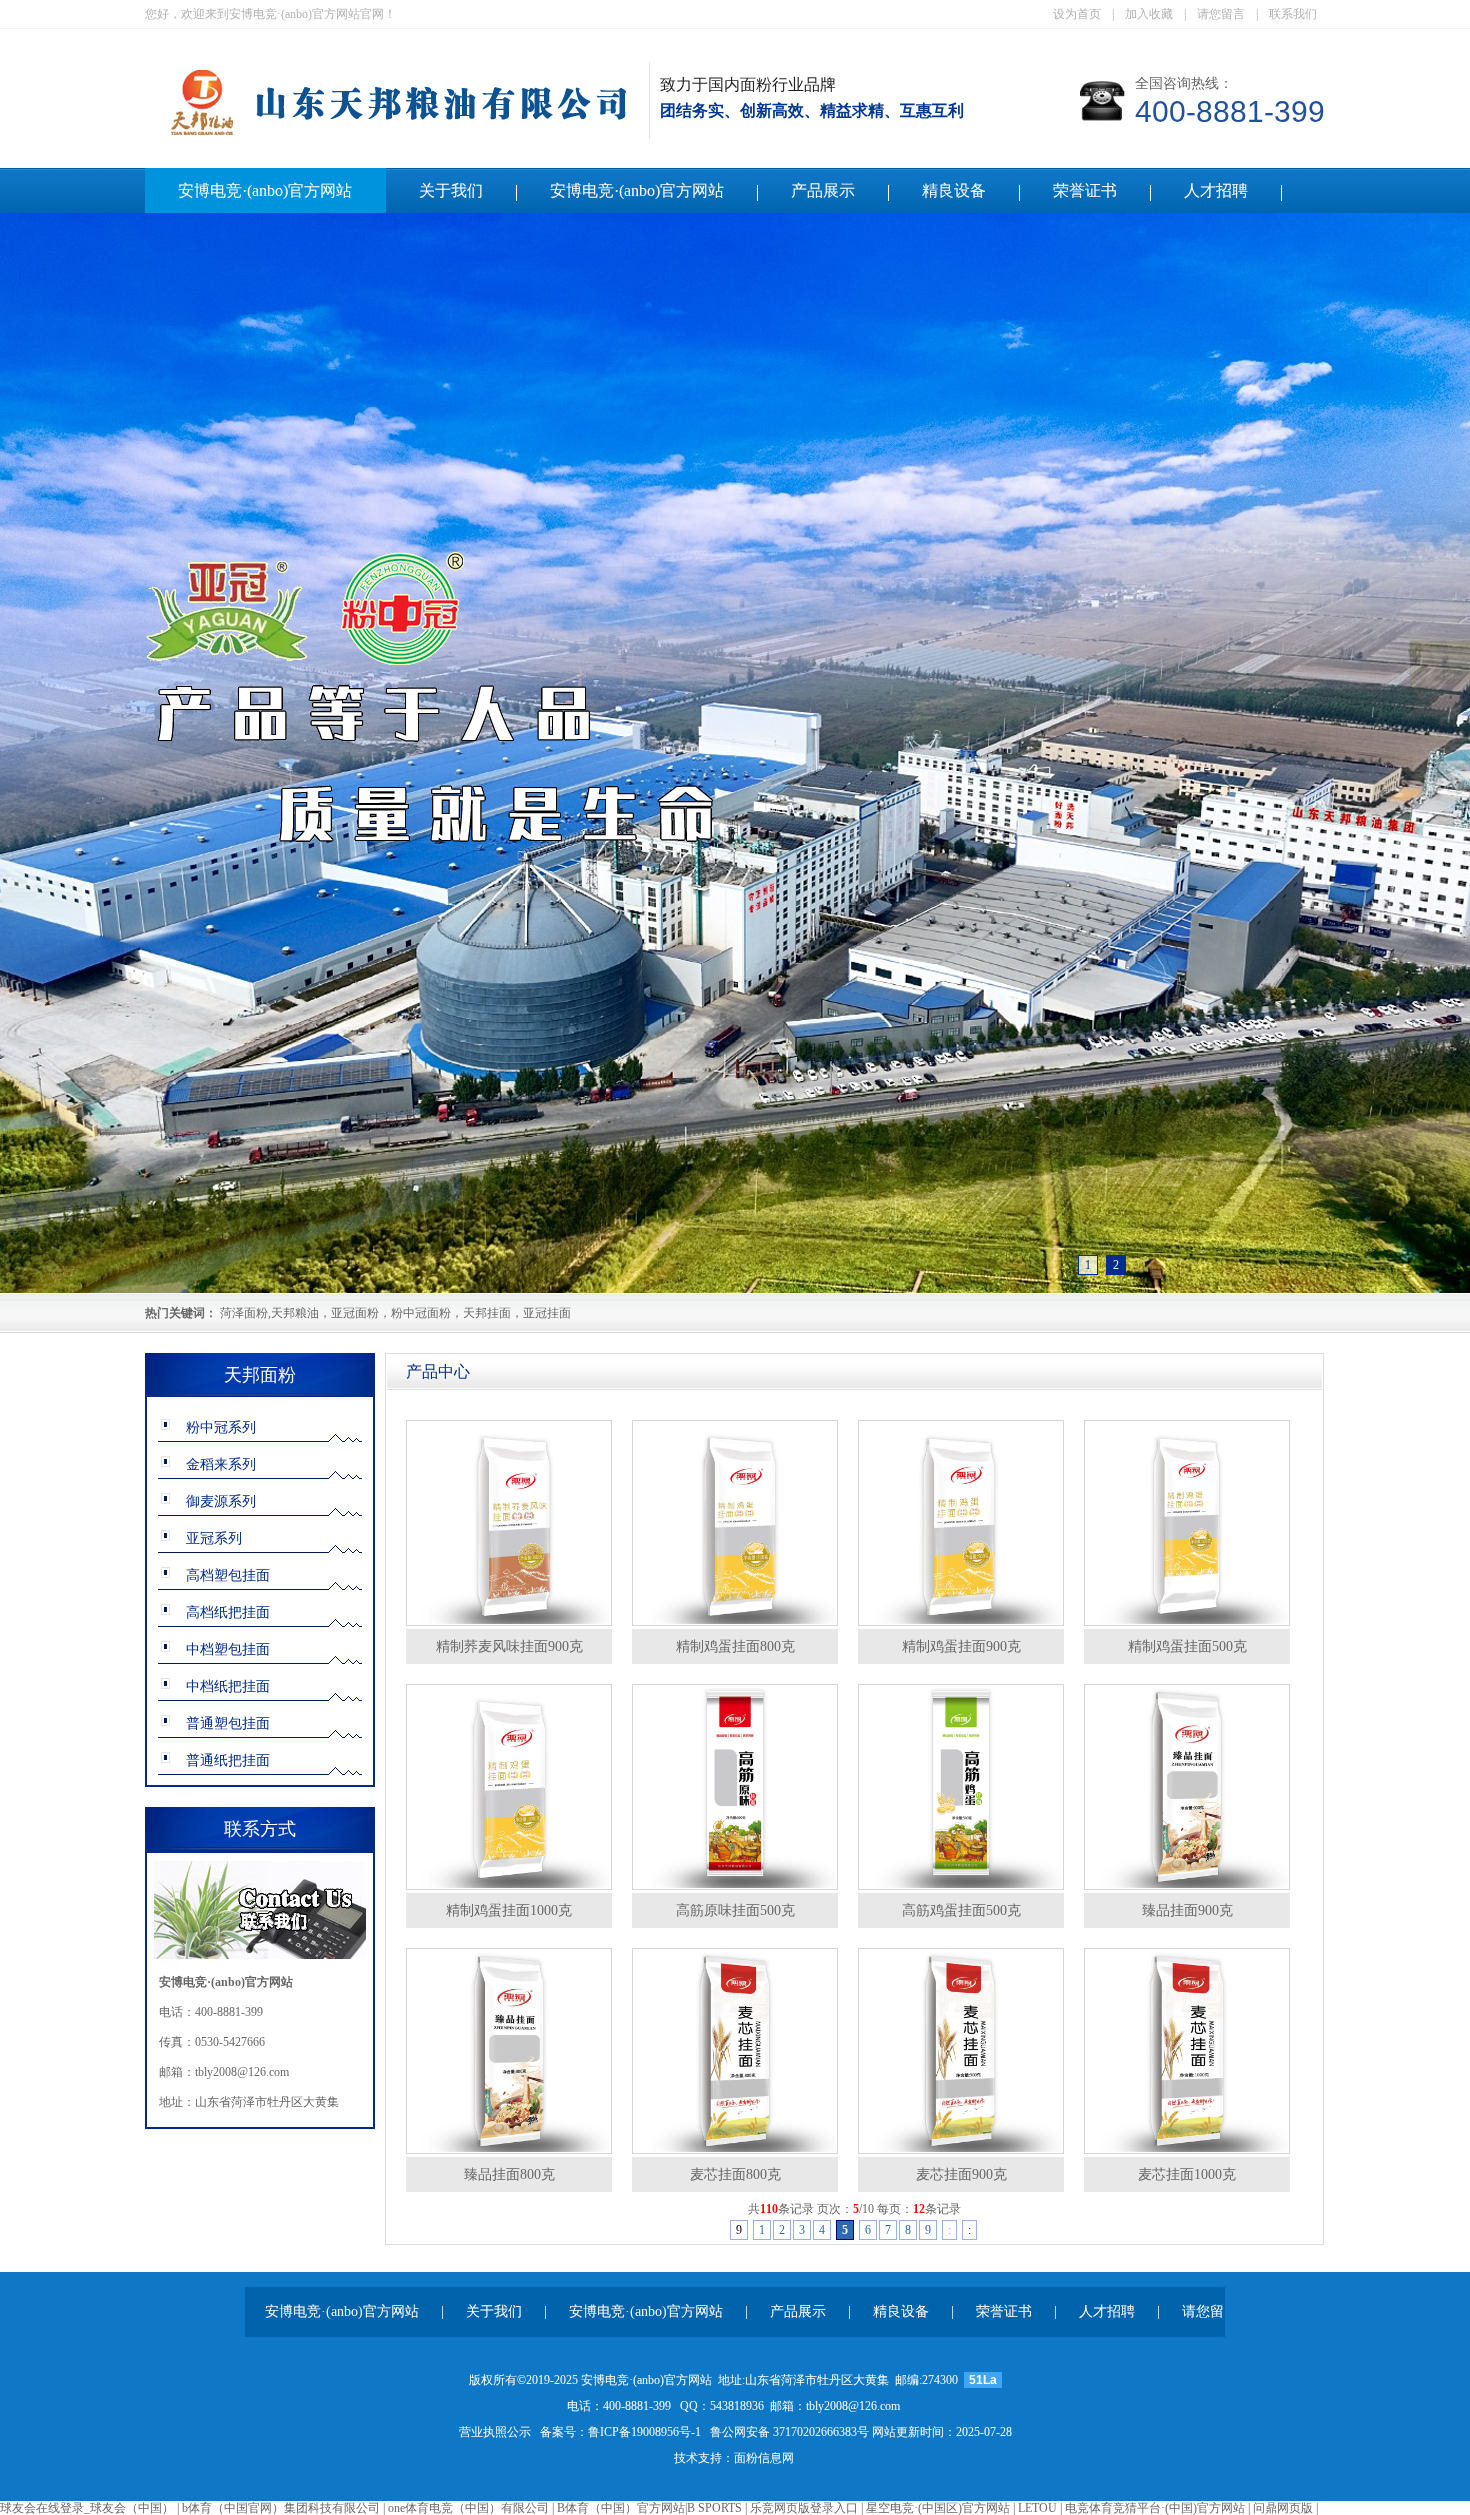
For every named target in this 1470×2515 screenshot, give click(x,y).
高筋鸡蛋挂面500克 (961, 1910)
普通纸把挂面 (228, 1760)
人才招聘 (1216, 190)
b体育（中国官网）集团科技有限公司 (281, 2508)
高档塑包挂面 (228, 1575)
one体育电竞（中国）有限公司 (468, 2508)
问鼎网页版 (1283, 2508)
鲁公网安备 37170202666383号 (789, 2432)
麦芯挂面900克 (961, 2174)
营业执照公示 (495, 2432)
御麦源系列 (221, 1501)
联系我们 (1293, 14)
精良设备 (954, 190)
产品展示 (823, 190)
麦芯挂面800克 (735, 2174)
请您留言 (1221, 14)
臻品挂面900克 (1187, 1910)
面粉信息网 (764, 2458)
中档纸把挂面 (228, 1686)
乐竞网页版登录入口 (804, 2508)
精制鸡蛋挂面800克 (735, 1646)
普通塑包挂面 (228, 1723)
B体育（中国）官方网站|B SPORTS (649, 2508)
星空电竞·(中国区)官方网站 (938, 2508)
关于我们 (451, 190)
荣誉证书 (1085, 190)
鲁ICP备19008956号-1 (644, 2432)
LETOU (1037, 2508)
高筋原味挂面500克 (735, 1910)
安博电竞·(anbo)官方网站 (265, 190)
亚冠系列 (214, 1538)
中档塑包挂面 (228, 1649)
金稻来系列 (221, 1464)
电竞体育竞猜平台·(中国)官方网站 (1155, 2508)
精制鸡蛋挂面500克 (1187, 1646)
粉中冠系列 (221, 1427)
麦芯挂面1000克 (1187, 2174)
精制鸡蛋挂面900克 (961, 1646)
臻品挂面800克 (509, 2174)
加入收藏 (1149, 14)
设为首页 (1077, 14)
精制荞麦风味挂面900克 (509, 1646)
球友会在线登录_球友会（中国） (87, 2508)
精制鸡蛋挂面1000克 (509, 1910)
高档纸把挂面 (228, 1612)
